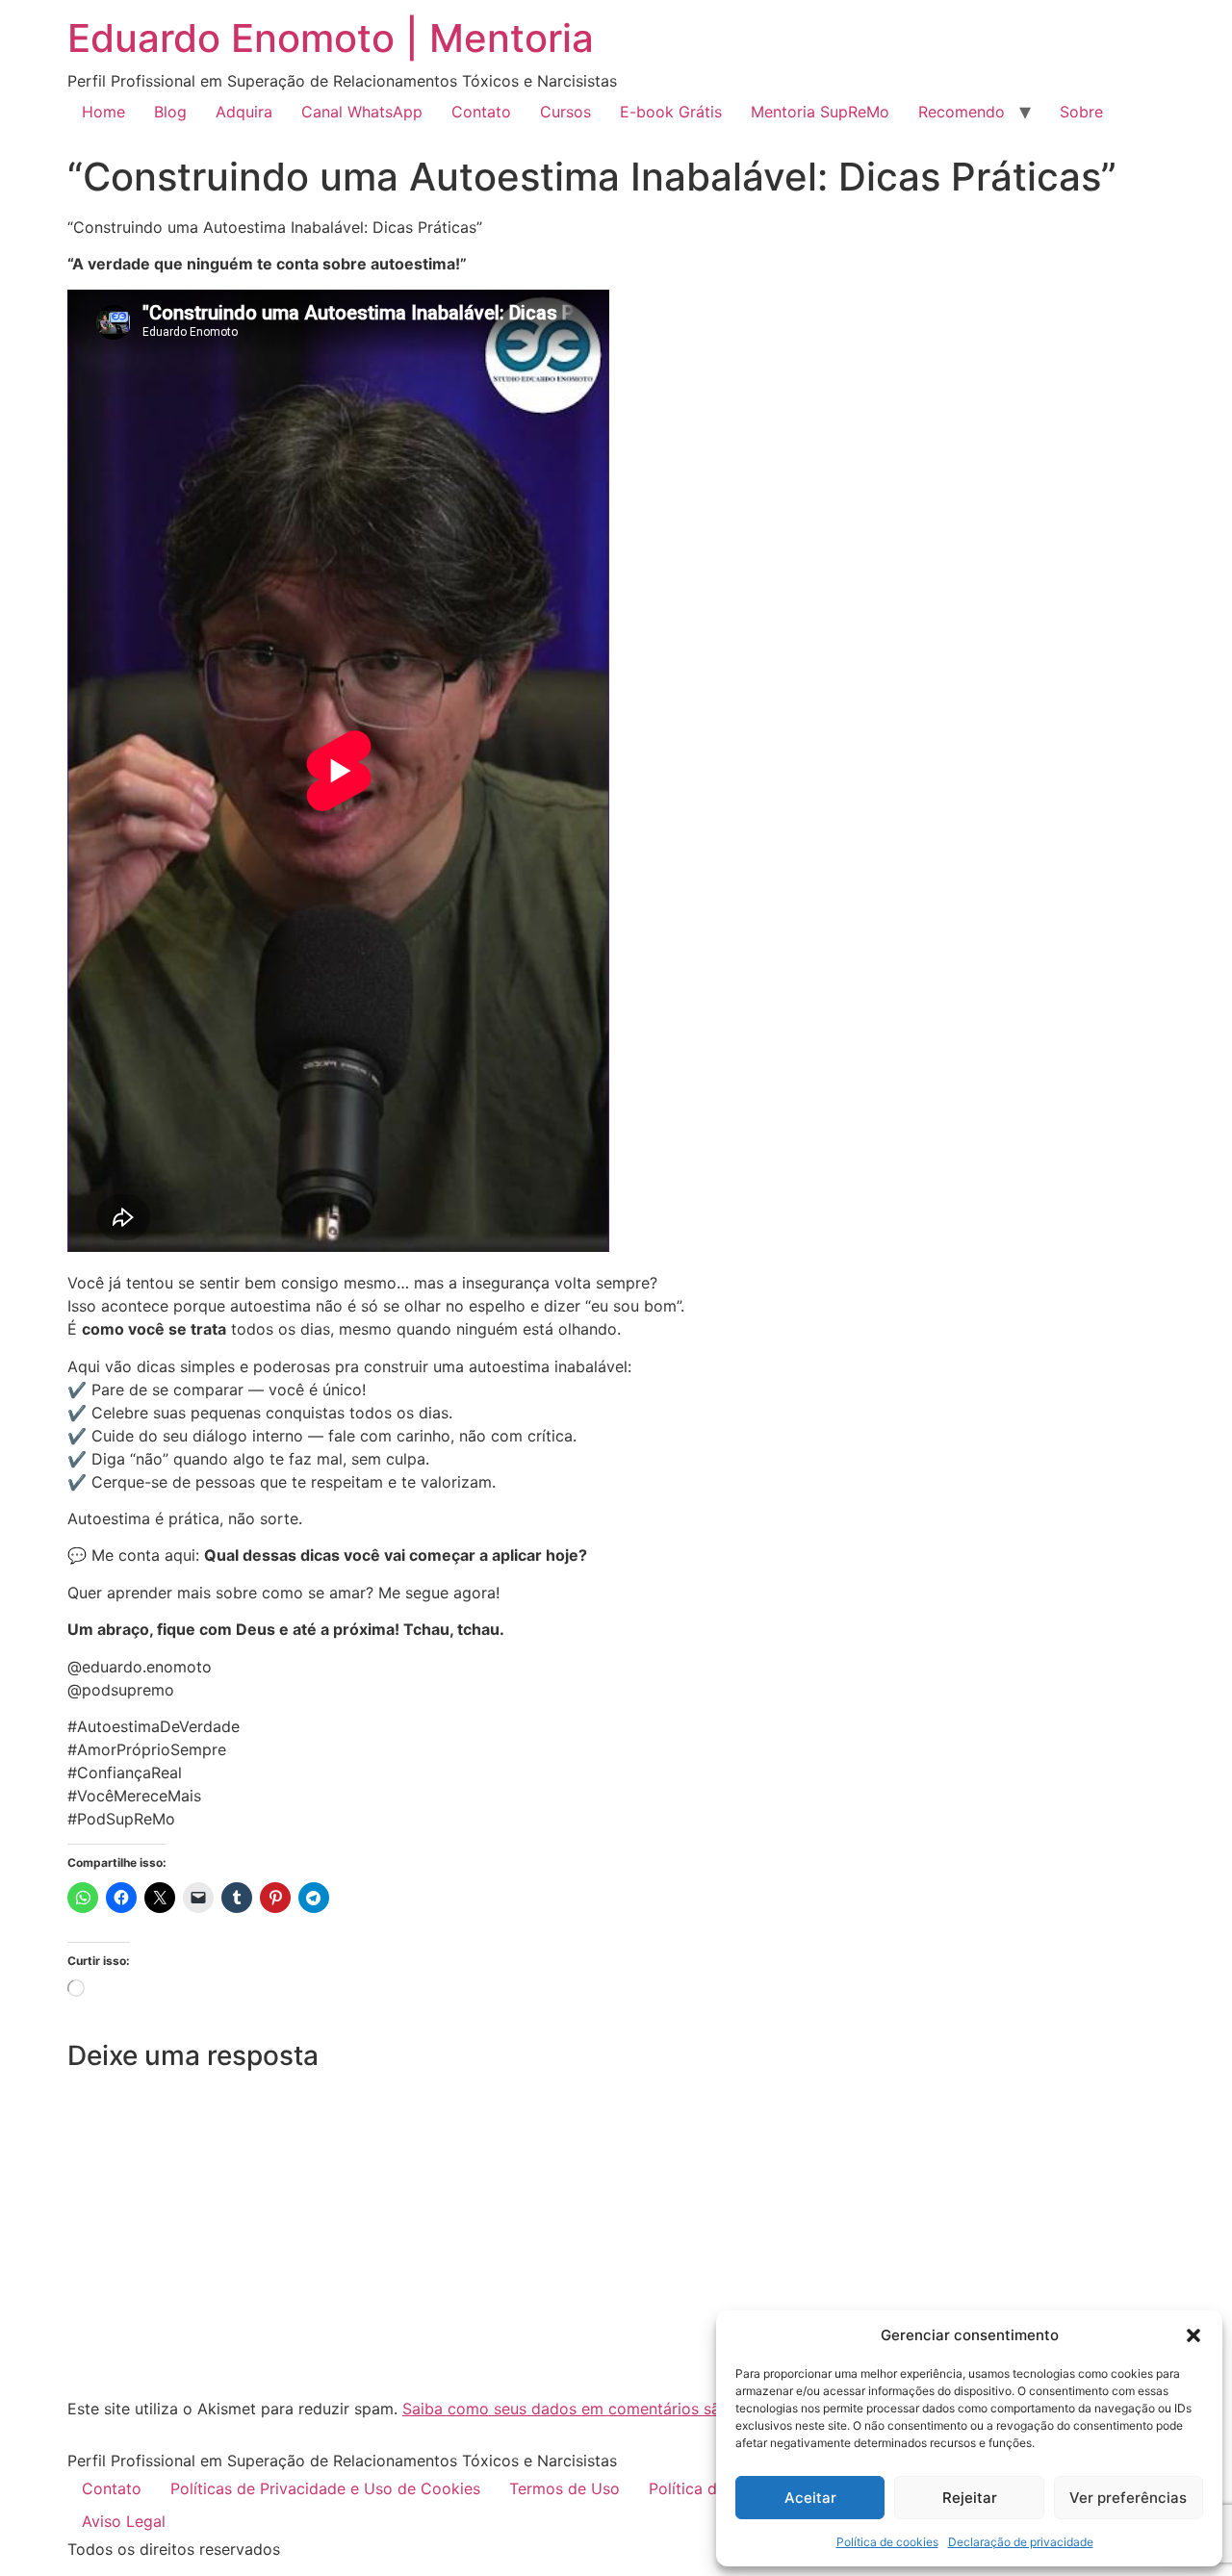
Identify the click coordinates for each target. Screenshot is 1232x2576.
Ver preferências (1128, 2498)
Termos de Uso (565, 2488)
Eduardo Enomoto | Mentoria (331, 38)
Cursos (565, 112)
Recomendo (962, 112)
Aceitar (810, 2498)
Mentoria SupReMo (820, 112)
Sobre (1081, 112)
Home (103, 112)
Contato (481, 112)
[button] (1193, 2335)
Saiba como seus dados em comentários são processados (615, 2409)
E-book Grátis (671, 112)
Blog (170, 112)
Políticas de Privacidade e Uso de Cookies (325, 2488)
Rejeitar (970, 2498)
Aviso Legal (124, 2521)
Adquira (244, 112)
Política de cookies (887, 2542)
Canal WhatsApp (362, 112)
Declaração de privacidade (1021, 2542)
